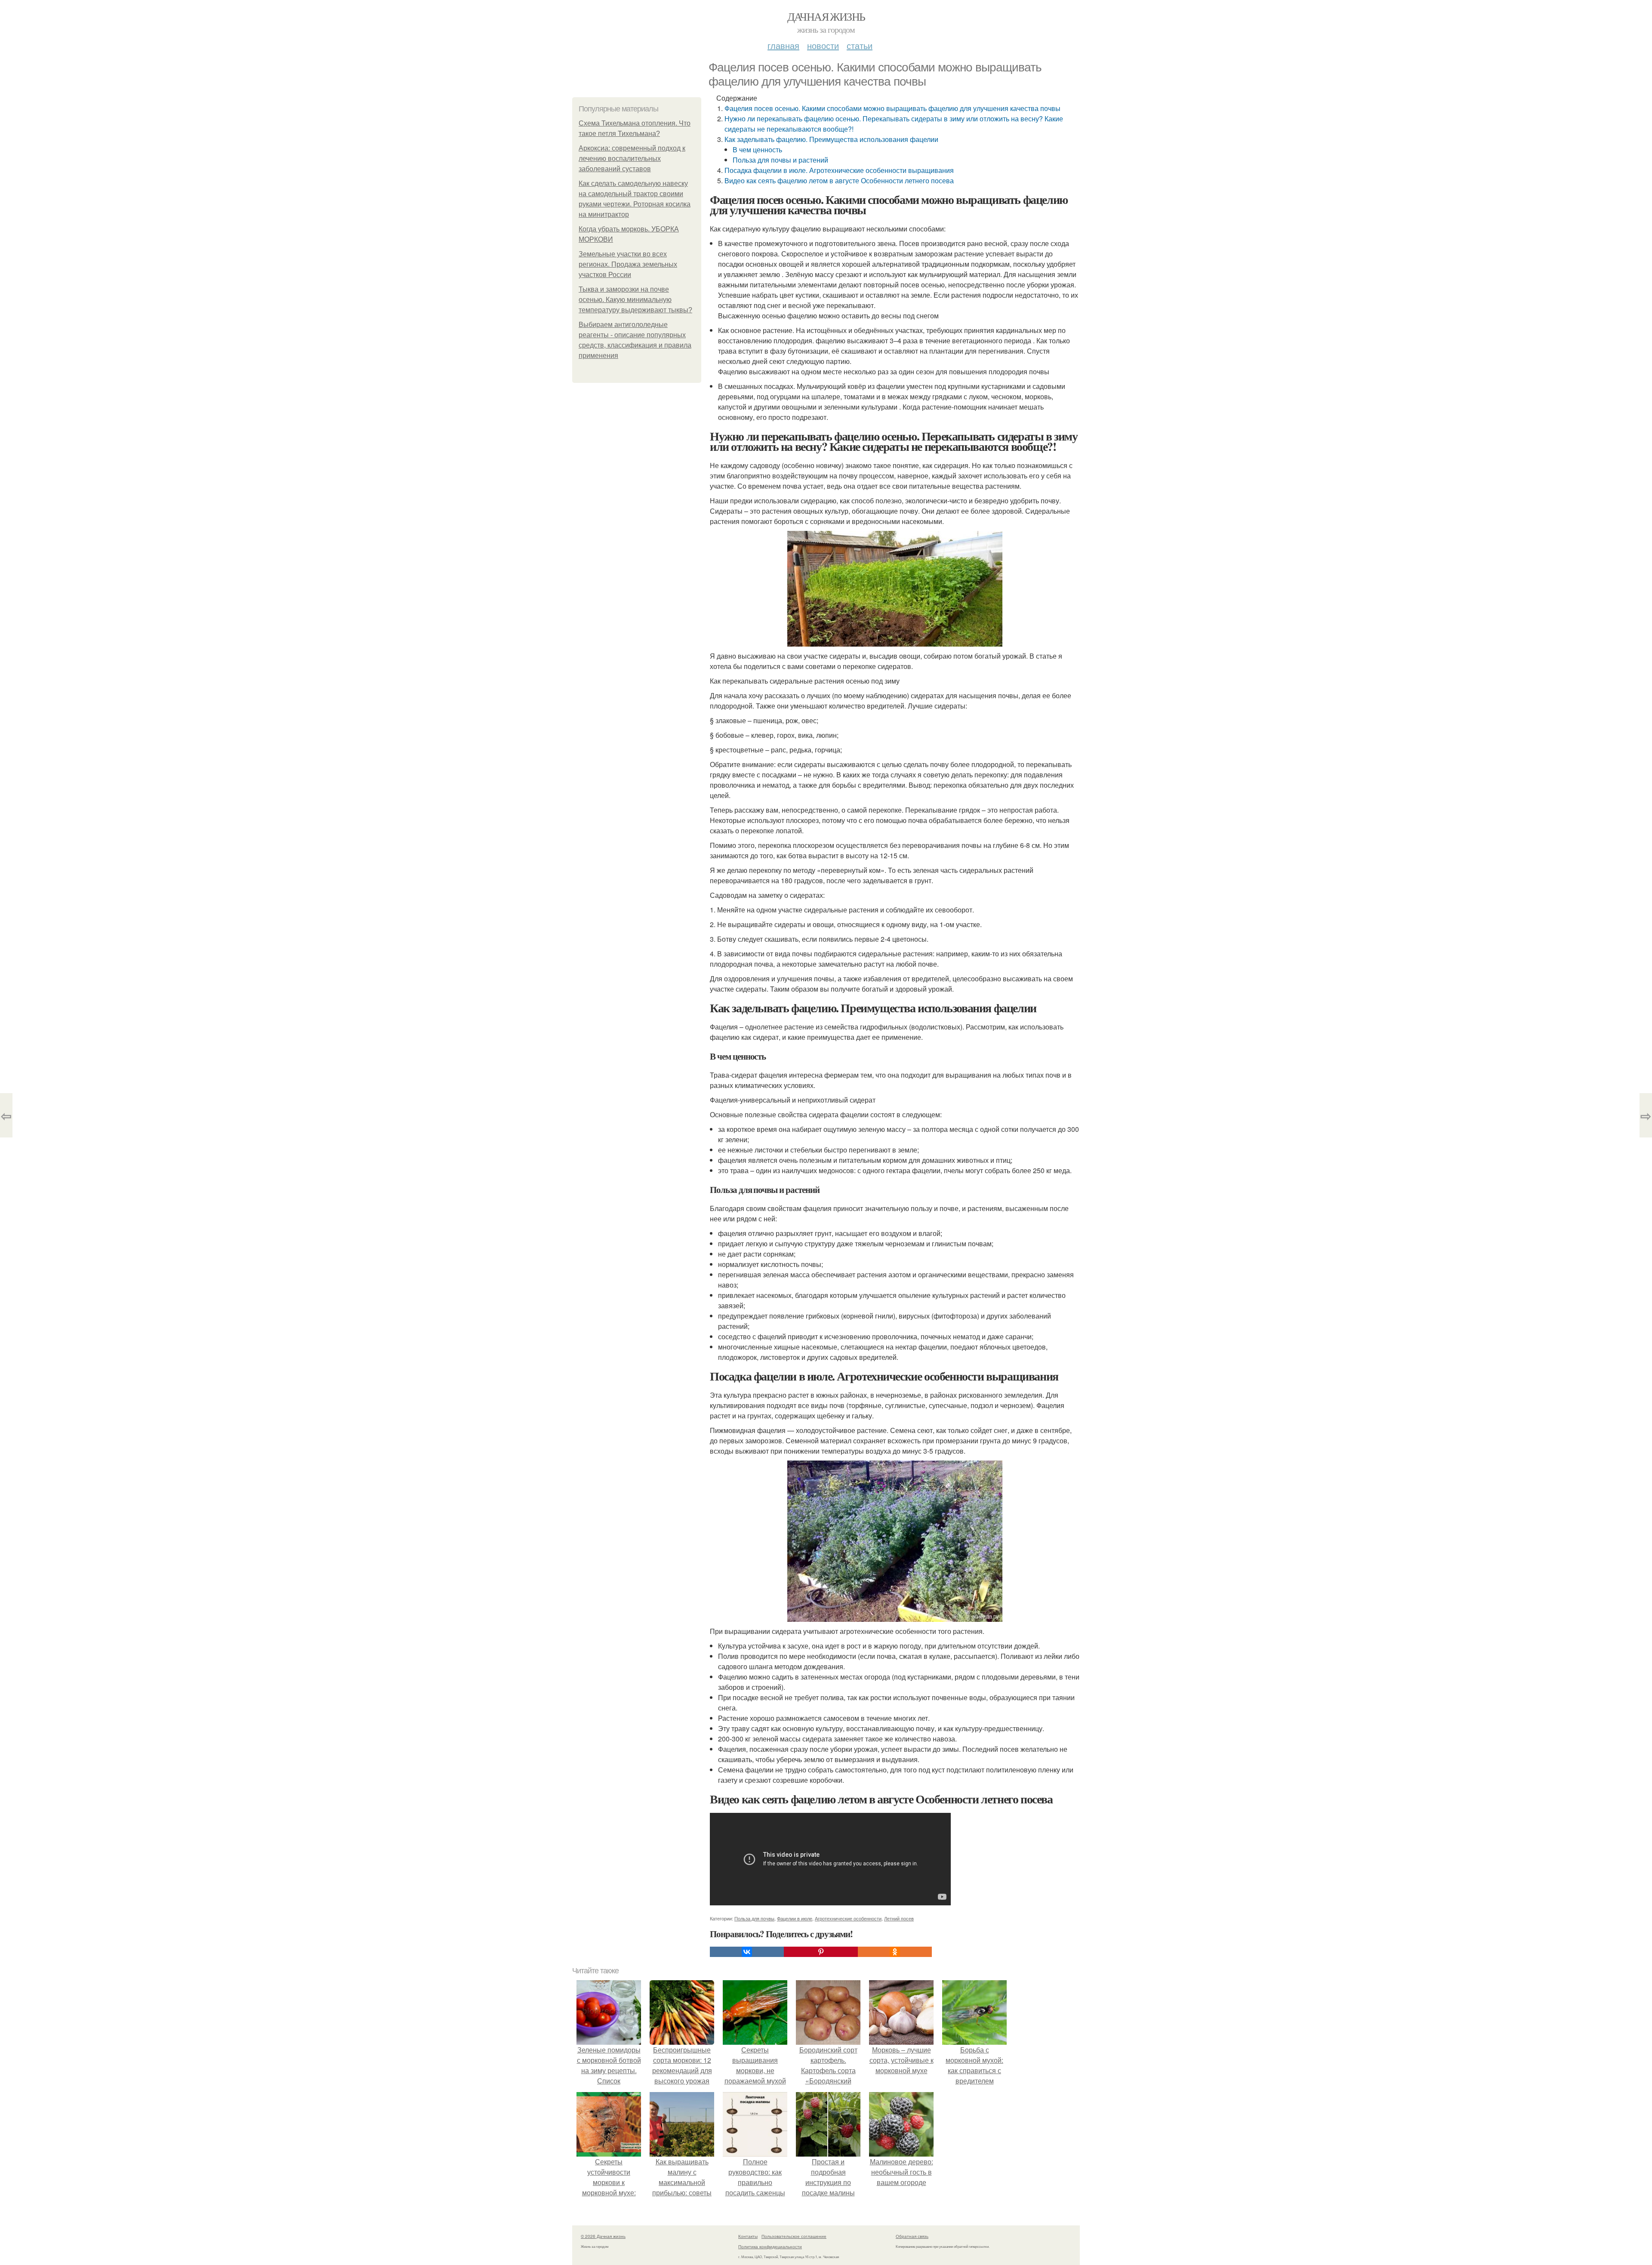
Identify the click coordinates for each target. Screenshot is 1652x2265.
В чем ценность (757, 149)
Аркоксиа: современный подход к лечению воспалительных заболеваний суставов (632, 159)
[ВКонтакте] (747, 1952)
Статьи (860, 45)
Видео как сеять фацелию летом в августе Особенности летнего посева (839, 180)
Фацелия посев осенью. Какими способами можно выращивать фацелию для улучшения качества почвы (892, 108)
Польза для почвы (754, 1918)
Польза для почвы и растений (780, 160)
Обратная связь (912, 2236)
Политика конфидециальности (770, 2247)
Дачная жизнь (826, 16)
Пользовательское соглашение (794, 2236)
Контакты (748, 2236)
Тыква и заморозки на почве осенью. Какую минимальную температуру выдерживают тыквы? (635, 300)
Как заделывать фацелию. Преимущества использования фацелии (831, 139)
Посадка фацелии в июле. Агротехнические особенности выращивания (839, 170)
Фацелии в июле (795, 1918)
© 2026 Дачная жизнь (603, 2236)
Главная (783, 45)
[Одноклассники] (895, 1952)
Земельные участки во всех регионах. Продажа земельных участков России (628, 264)
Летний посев (899, 1918)
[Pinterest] (821, 1952)
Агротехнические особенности (848, 1918)
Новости (823, 45)
